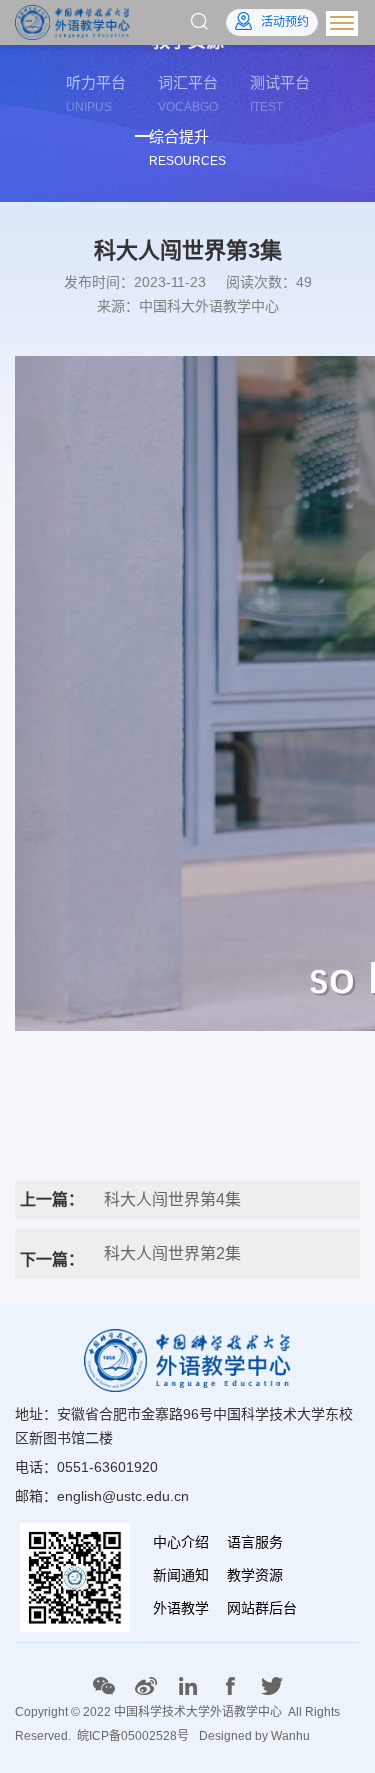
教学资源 (255, 1575)
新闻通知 (181, 1575)
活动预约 (285, 22)
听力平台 (96, 94)
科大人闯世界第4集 (172, 1199)
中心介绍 (181, 1542)
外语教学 (181, 1608)
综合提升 (187, 148)
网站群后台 (262, 1608)
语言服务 (255, 1542)
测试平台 (280, 94)
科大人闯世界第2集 (172, 1253)
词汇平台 (188, 94)
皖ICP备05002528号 (133, 1736)
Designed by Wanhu (254, 1736)
